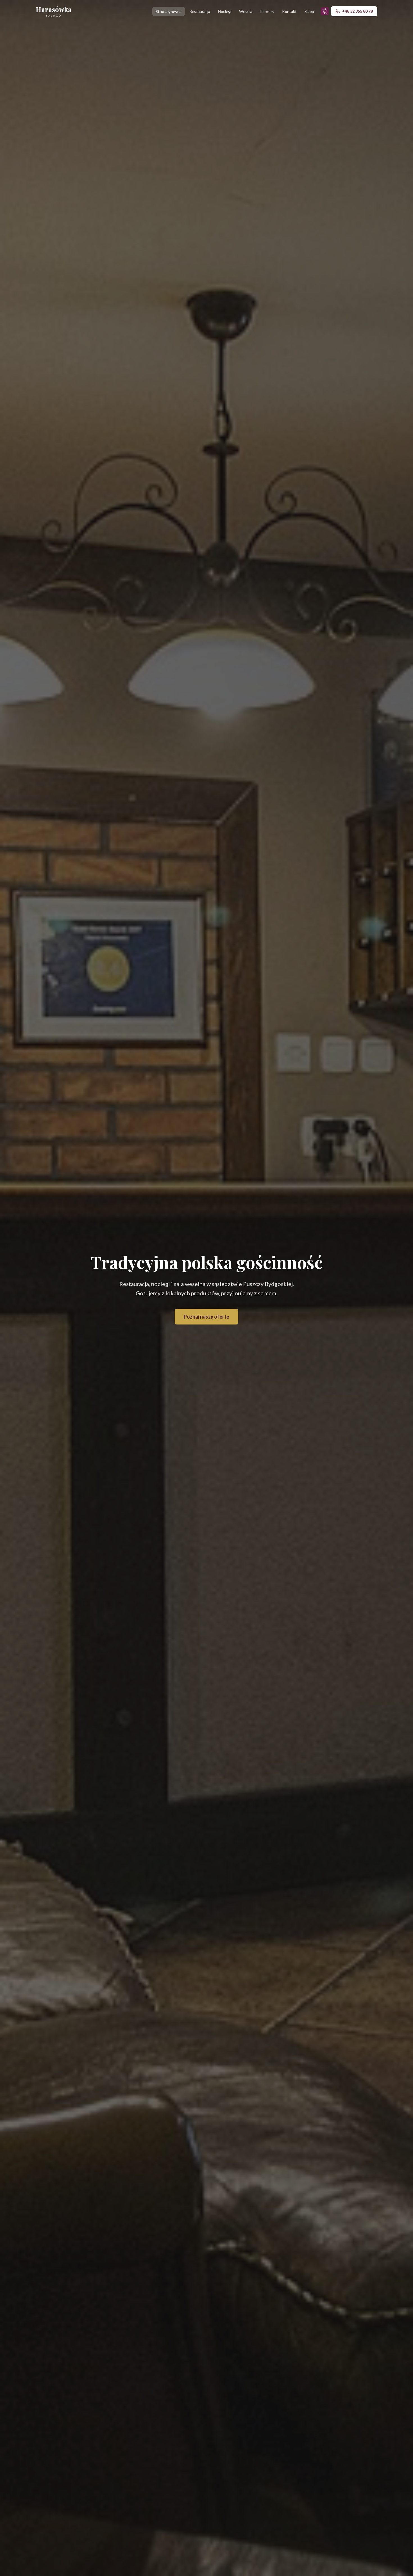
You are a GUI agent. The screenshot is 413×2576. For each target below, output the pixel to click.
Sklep (309, 11)
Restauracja (200, 11)
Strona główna (169, 11)
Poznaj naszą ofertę (206, 1317)
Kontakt (289, 11)
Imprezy (267, 11)
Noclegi (225, 11)
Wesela (246, 11)
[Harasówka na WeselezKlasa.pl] (325, 11)
